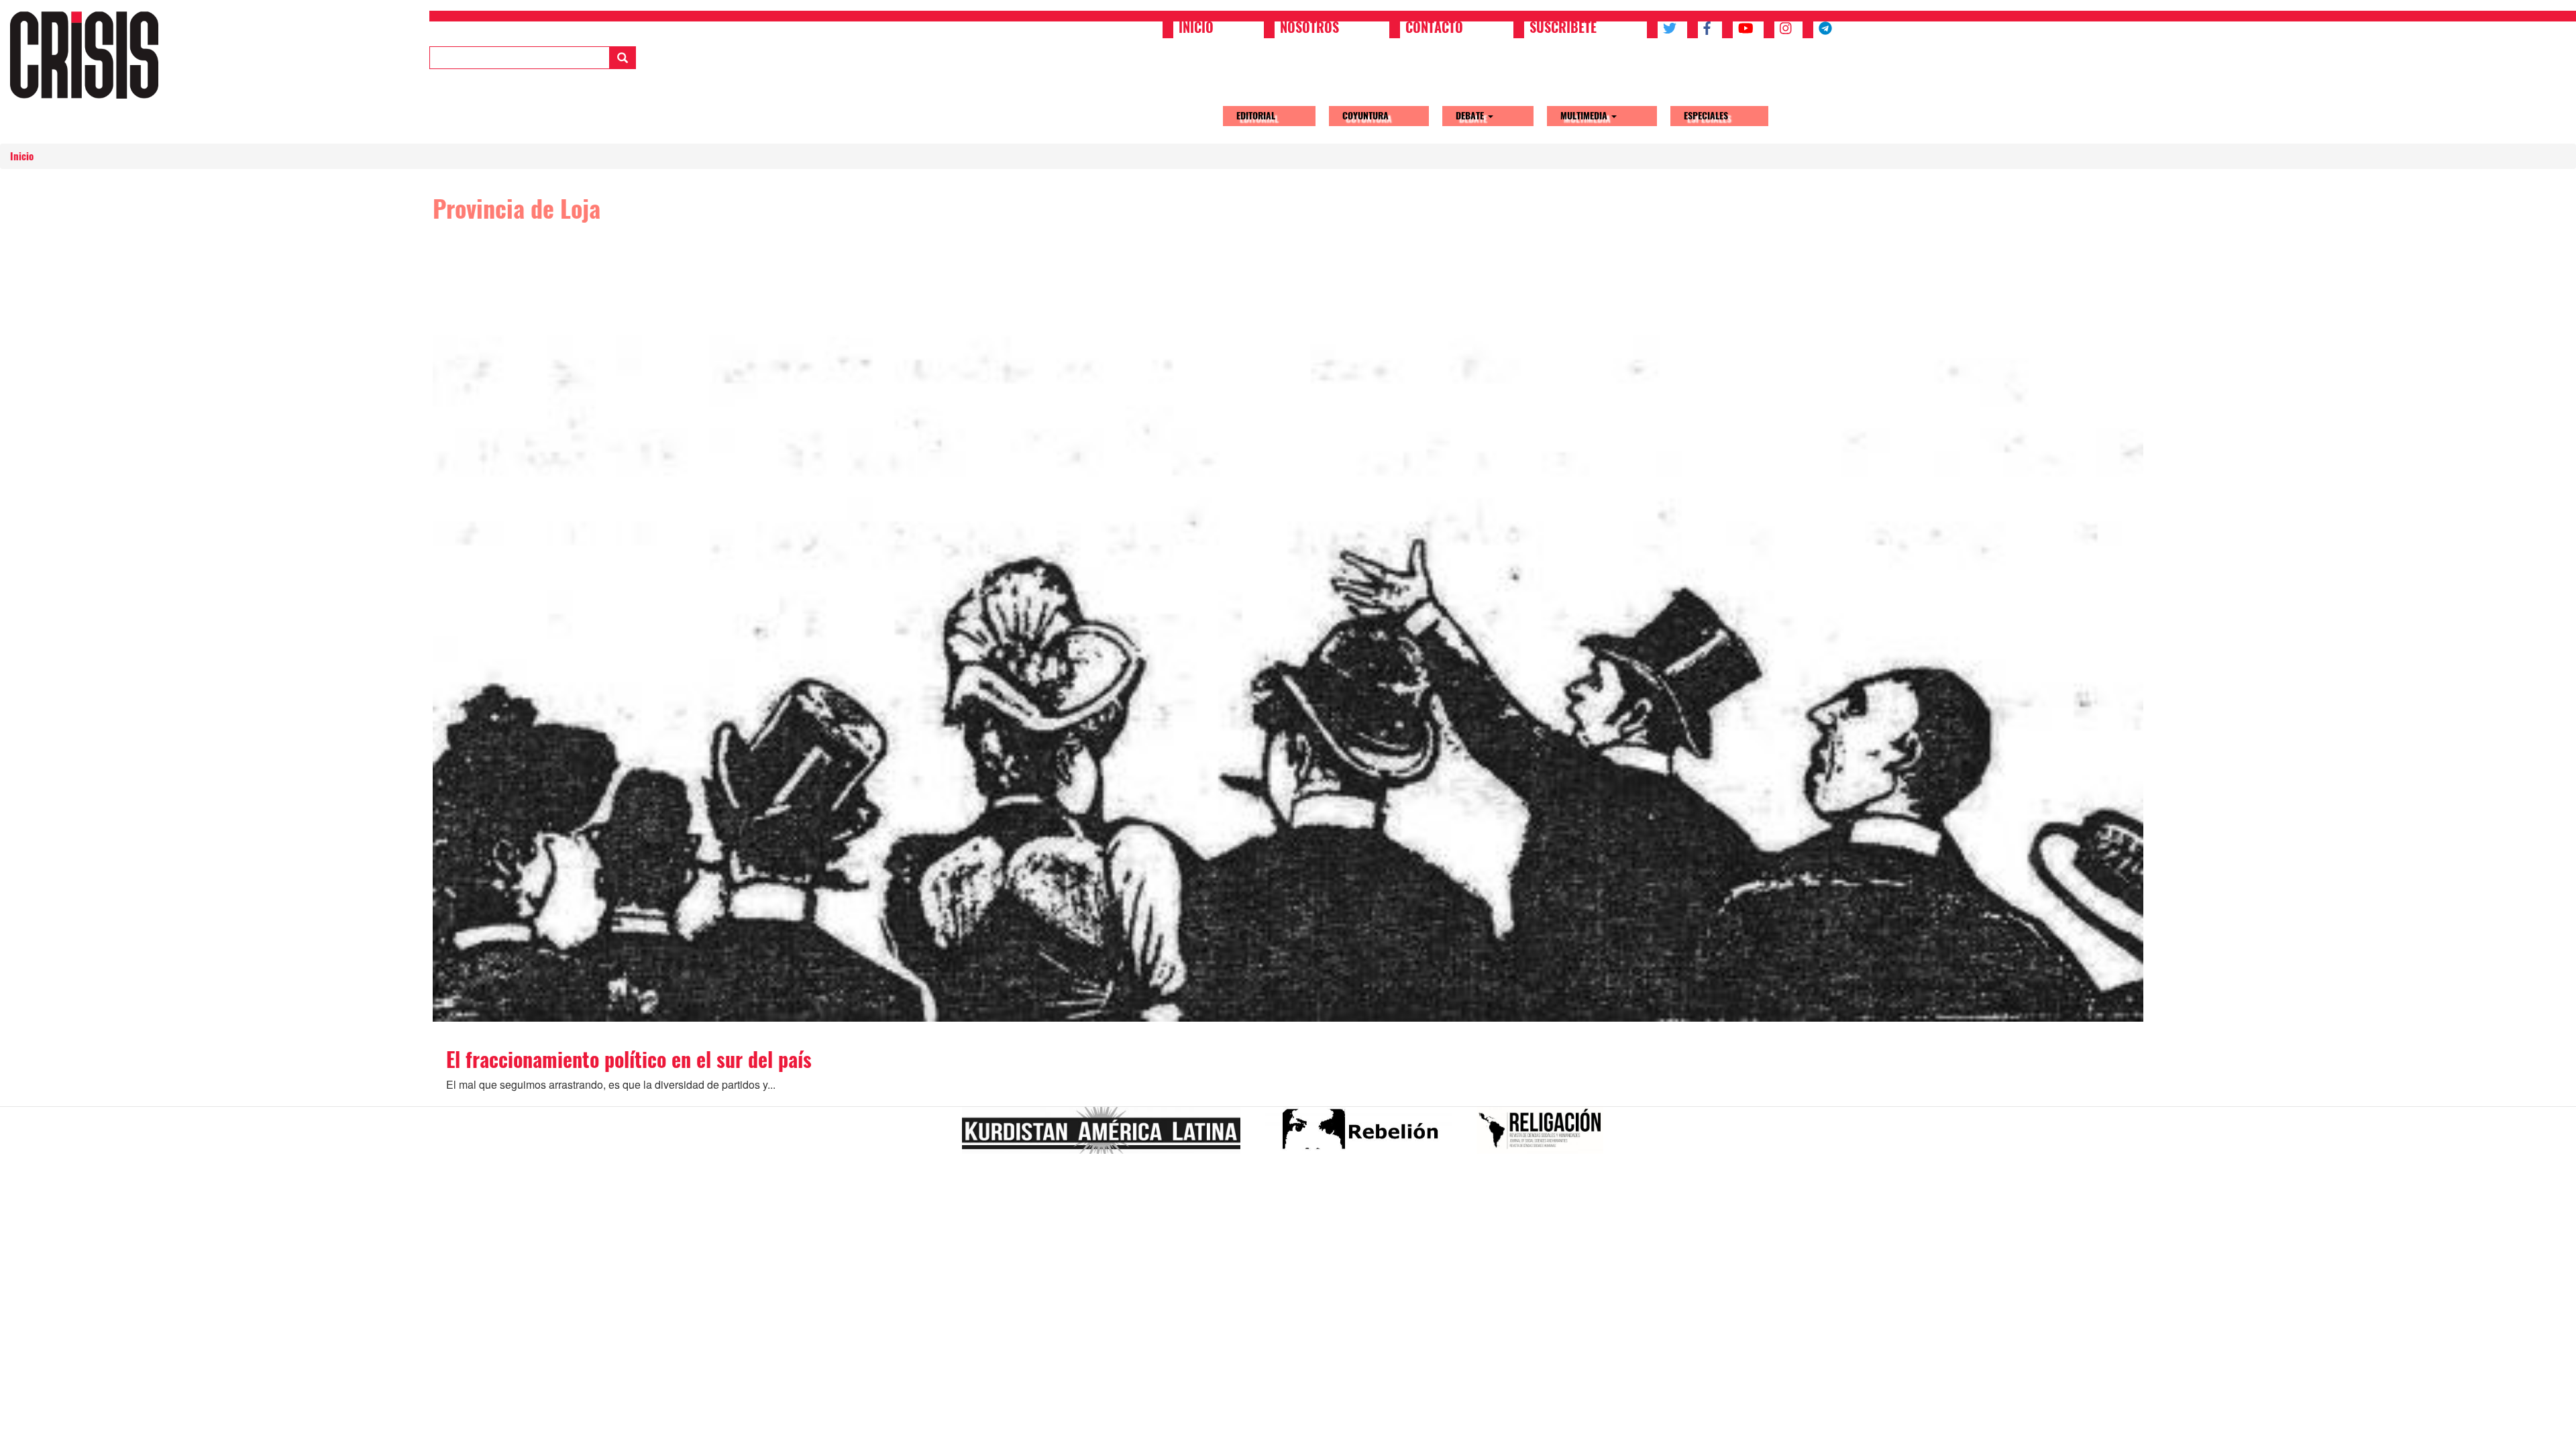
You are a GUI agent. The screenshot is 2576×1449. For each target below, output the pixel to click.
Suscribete (1563, 29)
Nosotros (1309, 29)
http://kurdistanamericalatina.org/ (1107, 1136)
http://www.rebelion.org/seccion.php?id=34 (1364, 1136)
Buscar (623, 58)
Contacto (1434, 29)
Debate (1471, 116)
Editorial (1256, 116)
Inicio (1196, 29)
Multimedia (1585, 116)
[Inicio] (89, 55)
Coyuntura (1365, 116)
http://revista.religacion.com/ (1545, 1136)
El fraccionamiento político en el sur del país (629, 1060)
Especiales (1706, 116)
